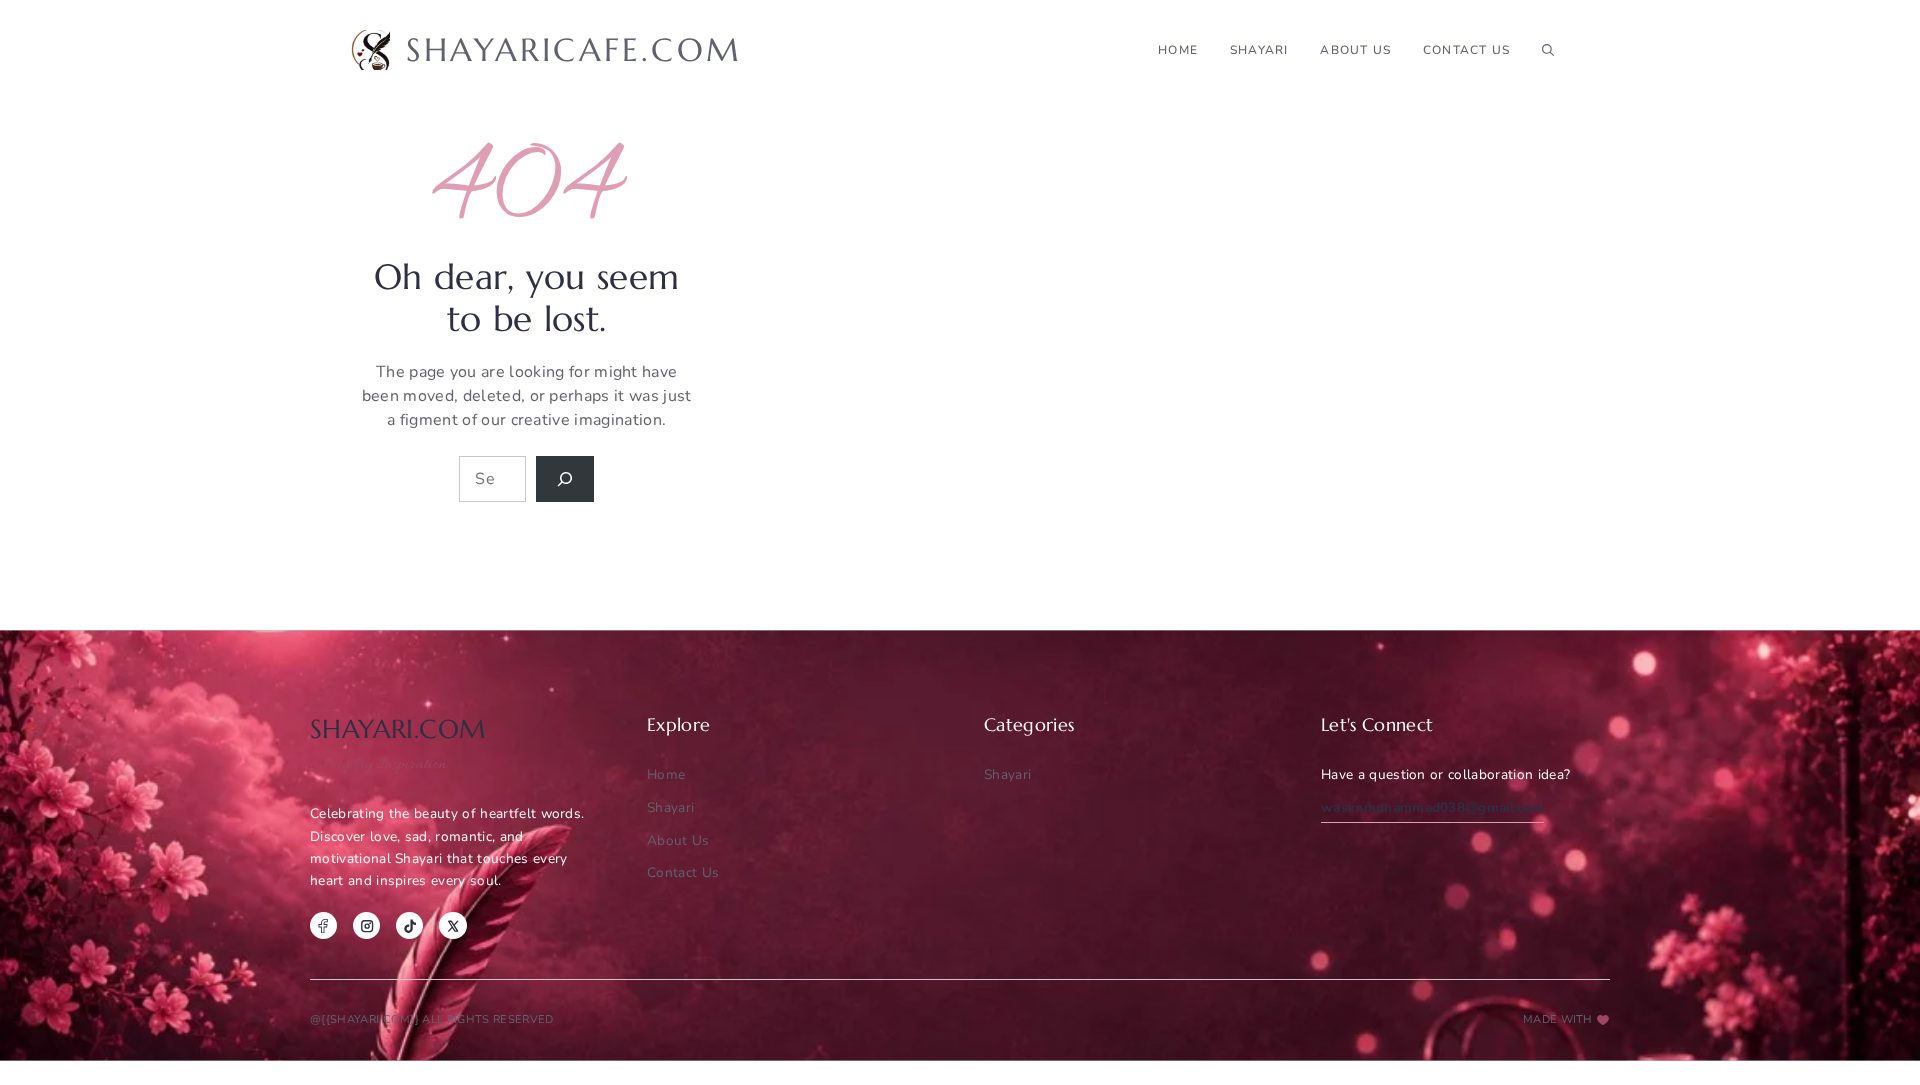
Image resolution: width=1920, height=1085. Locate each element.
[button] (1548, 50)
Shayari (1007, 774)
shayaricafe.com (574, 50)
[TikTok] (409, 925)
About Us (1355, 50)
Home (1178, 50)
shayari (1259, 50)
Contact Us (1466, 50)
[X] (452, 925)
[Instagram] (366, 925)
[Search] (565, 479)
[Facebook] (323, 925)
